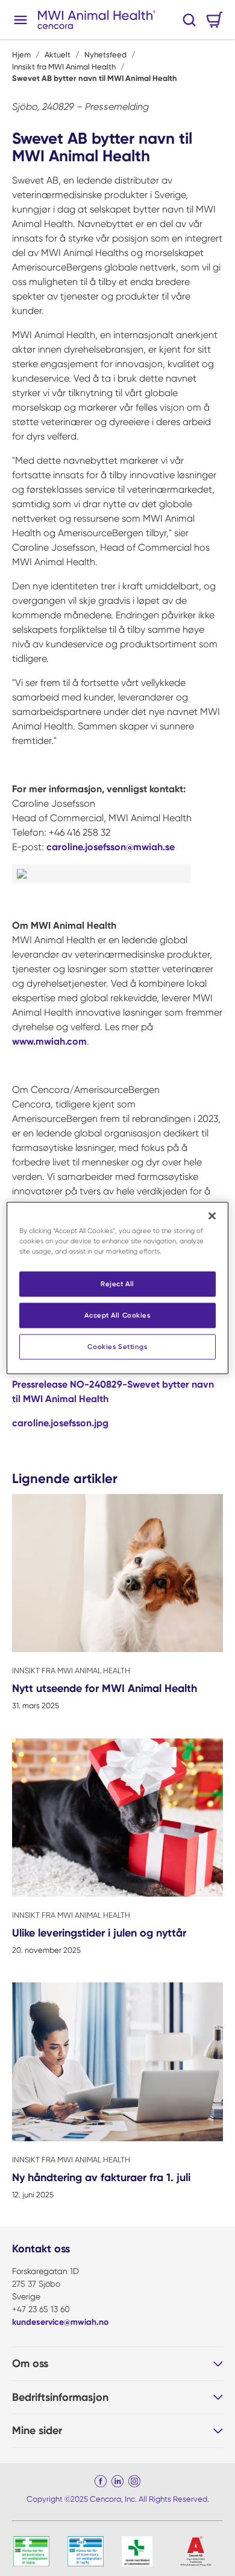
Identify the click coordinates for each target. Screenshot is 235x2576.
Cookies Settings (117, 1347)
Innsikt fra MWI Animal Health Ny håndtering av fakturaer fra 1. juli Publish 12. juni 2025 (117, 2097)
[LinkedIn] (117, 2481)
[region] (118, 1288)
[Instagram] (134, 2481)
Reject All (117, 1284)
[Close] (212, 1216)
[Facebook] (101, 2481)
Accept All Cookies (117, 1315)
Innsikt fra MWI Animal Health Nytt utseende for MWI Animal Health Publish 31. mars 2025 (117, 1608)
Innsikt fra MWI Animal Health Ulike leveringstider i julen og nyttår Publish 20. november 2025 (117, 1853)
